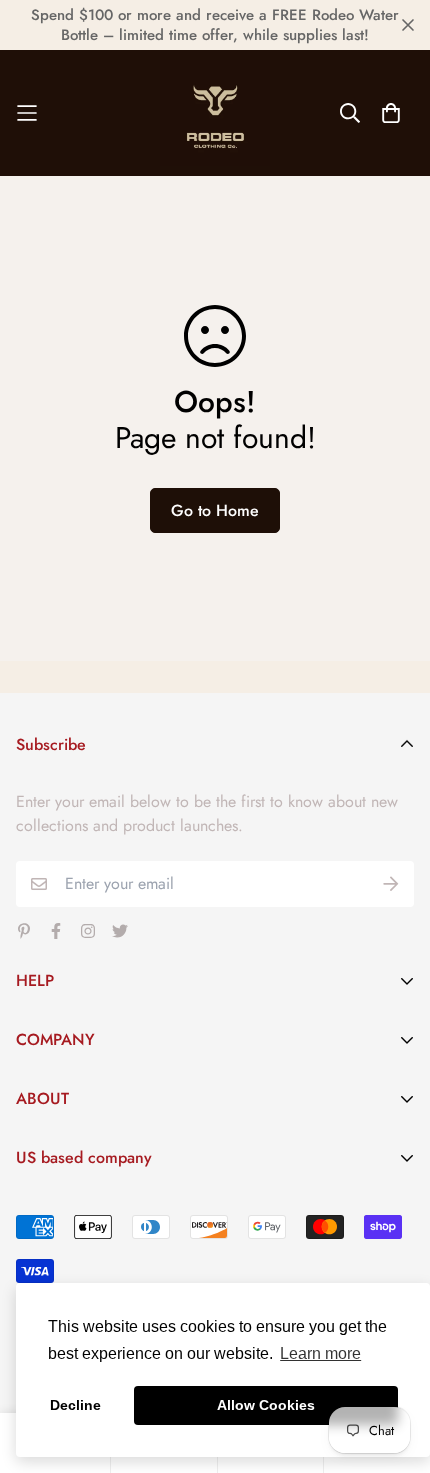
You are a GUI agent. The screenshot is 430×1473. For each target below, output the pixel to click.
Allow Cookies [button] (266, 1405)
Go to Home (215, 510)
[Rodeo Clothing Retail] (215, 113)
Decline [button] (75, 1405)
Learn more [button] (320, 1353)
